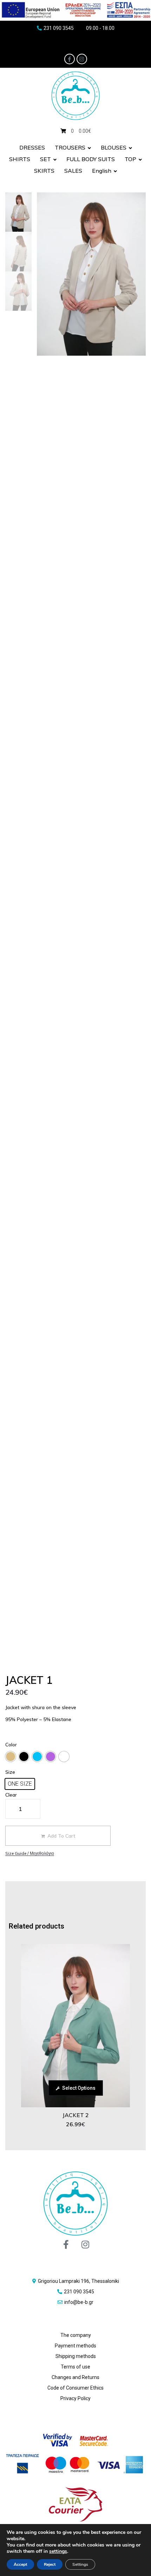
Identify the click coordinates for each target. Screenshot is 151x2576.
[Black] (24, 1757)
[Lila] (51, 1757)
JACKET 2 (76, 2115)
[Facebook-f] (70, 59)
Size (10, 1772)
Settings (80, 2564)
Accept (20, 2564)
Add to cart (61, 1836)
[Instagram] (82, 59)
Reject (50, 2564)
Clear (11, 1795)
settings (58, 2551)
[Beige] (11, 1757)
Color (11, 1745)
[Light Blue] (37, 1757)
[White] (64, 1757)
